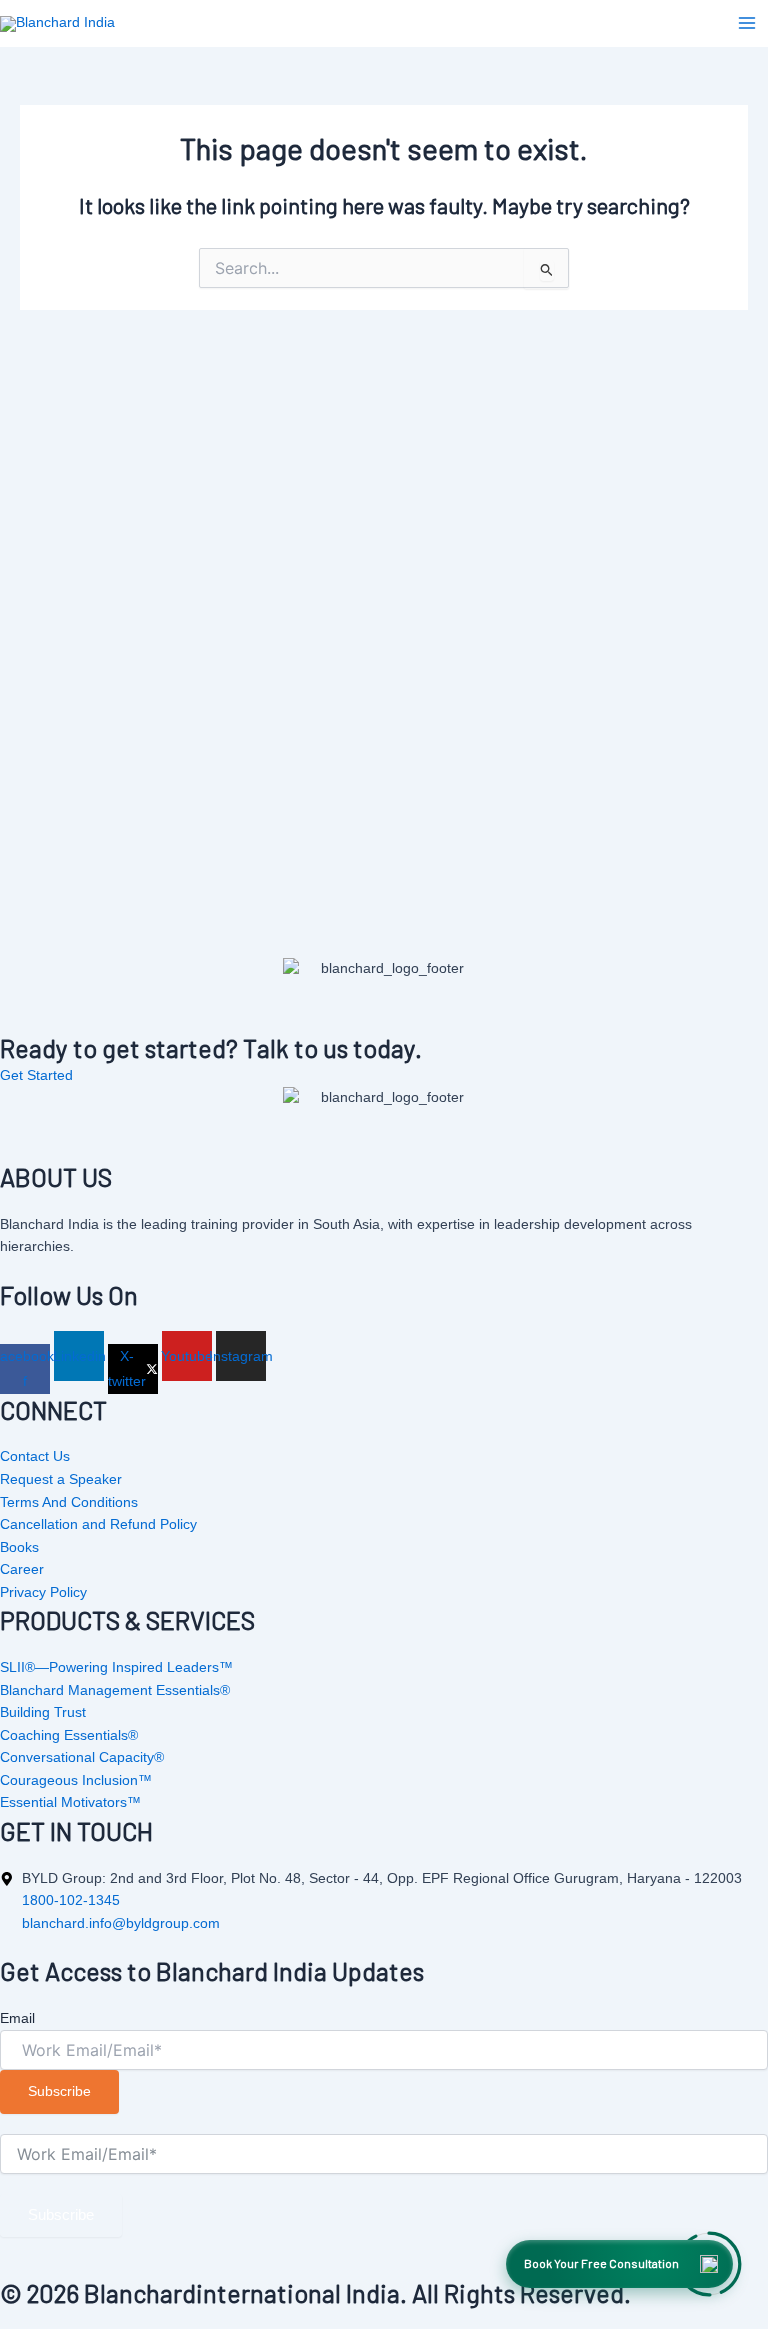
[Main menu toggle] (747, 23)
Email (17, 2018)
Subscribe (61, 2215)
